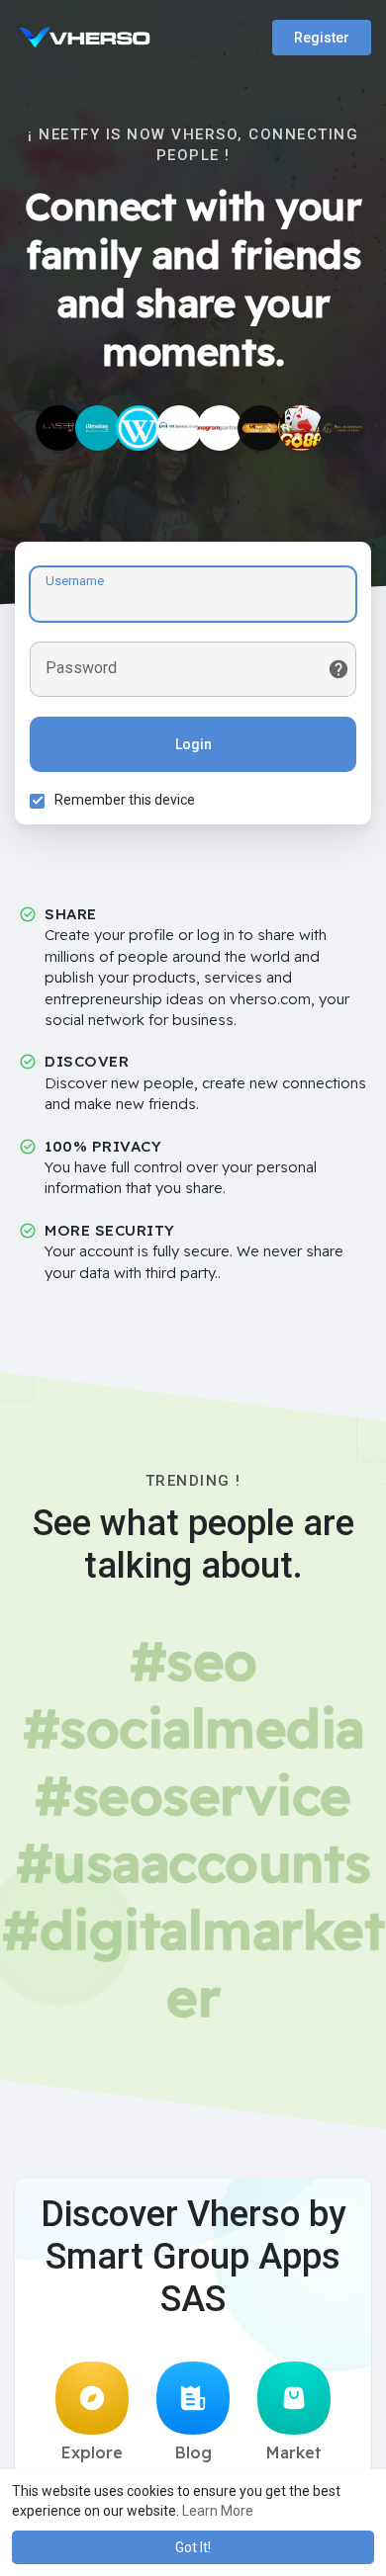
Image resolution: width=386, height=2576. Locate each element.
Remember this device (125, 800)
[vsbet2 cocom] (260, 428)
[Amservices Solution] (179, 428)
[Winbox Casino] (139, 428)
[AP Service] (220, 428)
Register (322, 38)
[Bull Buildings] (341, 428)
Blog (193, 2452)
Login (193, 744)
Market (294, 2452)
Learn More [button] (218, 2511)
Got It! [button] (193, 2547)
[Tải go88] (301, 428)
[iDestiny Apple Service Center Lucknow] (98, 428)
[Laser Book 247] (58, 428)
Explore (92, 2452)
